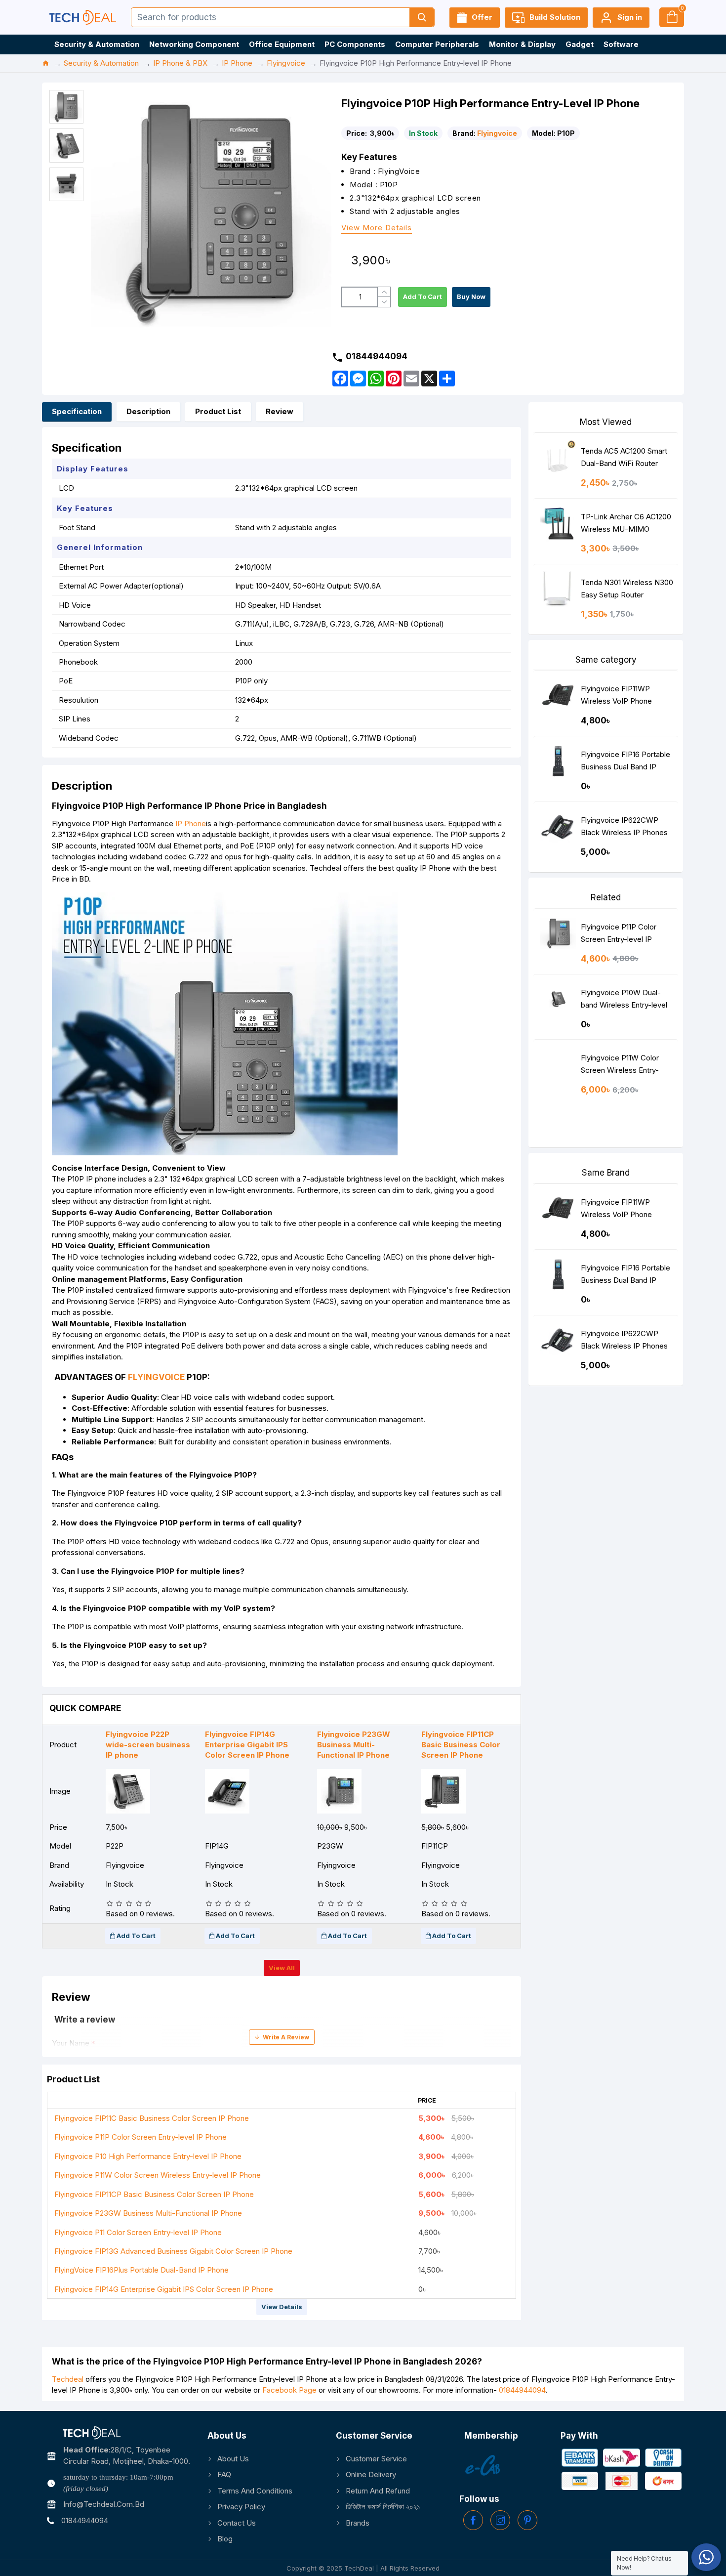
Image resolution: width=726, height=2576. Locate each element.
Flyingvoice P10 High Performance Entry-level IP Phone (148, 2156)
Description (148, 411)
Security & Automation (101, 63)
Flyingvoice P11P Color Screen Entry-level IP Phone (141, 2137)
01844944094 (522, 2390)
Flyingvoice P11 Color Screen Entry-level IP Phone (138, 2232)
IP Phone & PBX (180, 63)
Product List (218, 411)
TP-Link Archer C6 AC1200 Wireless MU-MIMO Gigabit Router (626, 525)
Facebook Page (289, 2390)
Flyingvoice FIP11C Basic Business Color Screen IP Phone (152, 2118)
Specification (77, 411)
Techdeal (68, 2379)
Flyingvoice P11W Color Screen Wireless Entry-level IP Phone (158, 2175)
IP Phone (237, 63)
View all (282, 1968)
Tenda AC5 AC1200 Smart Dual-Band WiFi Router (624, 457)
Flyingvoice (286, 63)
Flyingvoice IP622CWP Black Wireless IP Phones (624, 826)
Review (280, 411)
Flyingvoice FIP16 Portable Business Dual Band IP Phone (625, 763)
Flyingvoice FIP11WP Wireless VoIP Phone (616, 695)
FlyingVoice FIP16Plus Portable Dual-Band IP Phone (141, 2270)
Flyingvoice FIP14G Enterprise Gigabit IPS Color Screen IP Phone (164, 2289)
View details (282, 2307)
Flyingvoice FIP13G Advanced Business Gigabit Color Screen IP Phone (173, 2251)
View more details (377, 228)
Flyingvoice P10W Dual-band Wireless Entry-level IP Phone (624, 1001)
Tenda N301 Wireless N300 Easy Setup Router (627, 589)
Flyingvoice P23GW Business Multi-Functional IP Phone (148, 2213)
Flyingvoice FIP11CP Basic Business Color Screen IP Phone (154, 2194)
